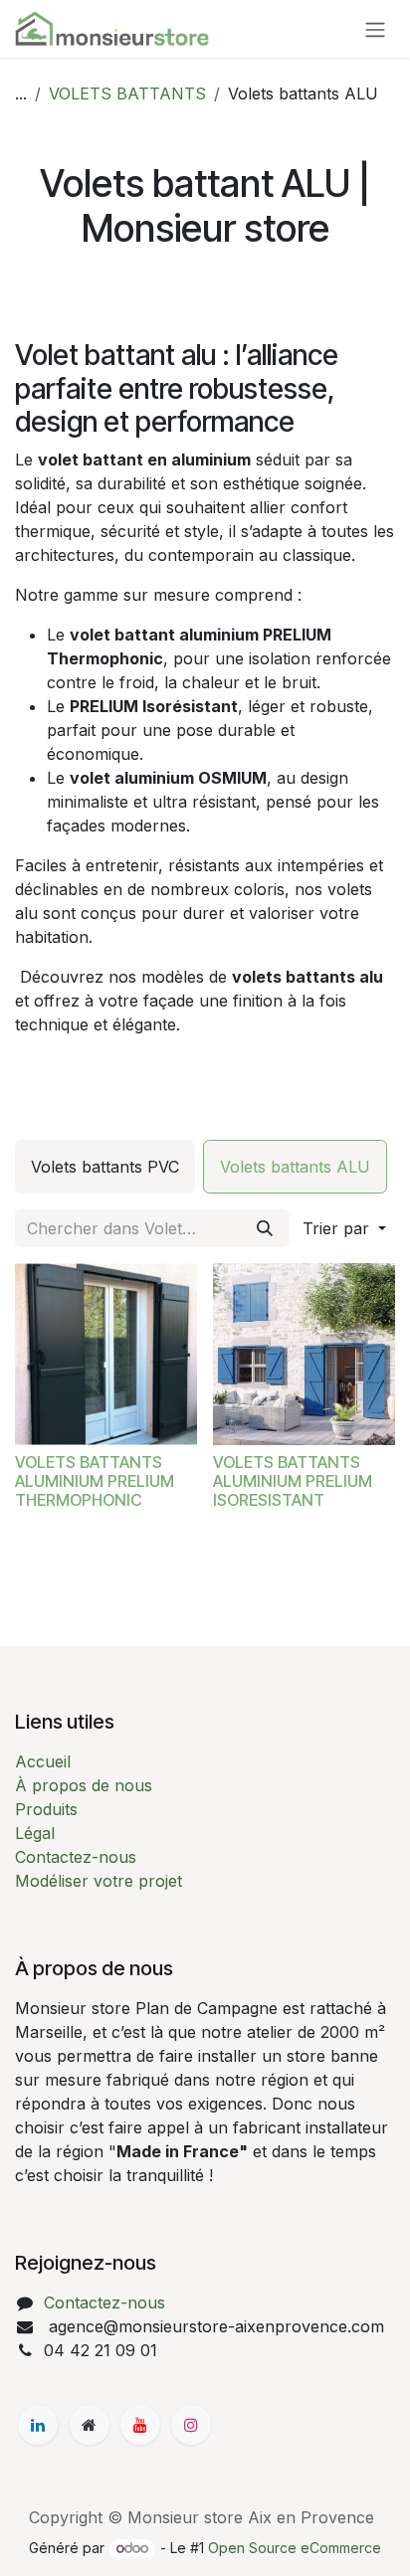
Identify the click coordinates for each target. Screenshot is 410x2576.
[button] (344, 1228)
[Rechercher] (265, 1228)
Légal (35, 1833)
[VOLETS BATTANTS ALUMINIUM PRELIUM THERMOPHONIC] (106, 1354)
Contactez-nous (76, 1857)
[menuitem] (105, 1167)
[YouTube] (140, 2425)
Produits (46, 1809)
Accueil (43, 1761)
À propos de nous (84, 1785)
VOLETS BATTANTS (127, 93)
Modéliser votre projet (99, 1881)
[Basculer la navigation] (375, 29)
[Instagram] (191, 2425)
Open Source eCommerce (295, 2548)
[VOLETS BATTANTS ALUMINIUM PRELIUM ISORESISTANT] (304, 1354)
